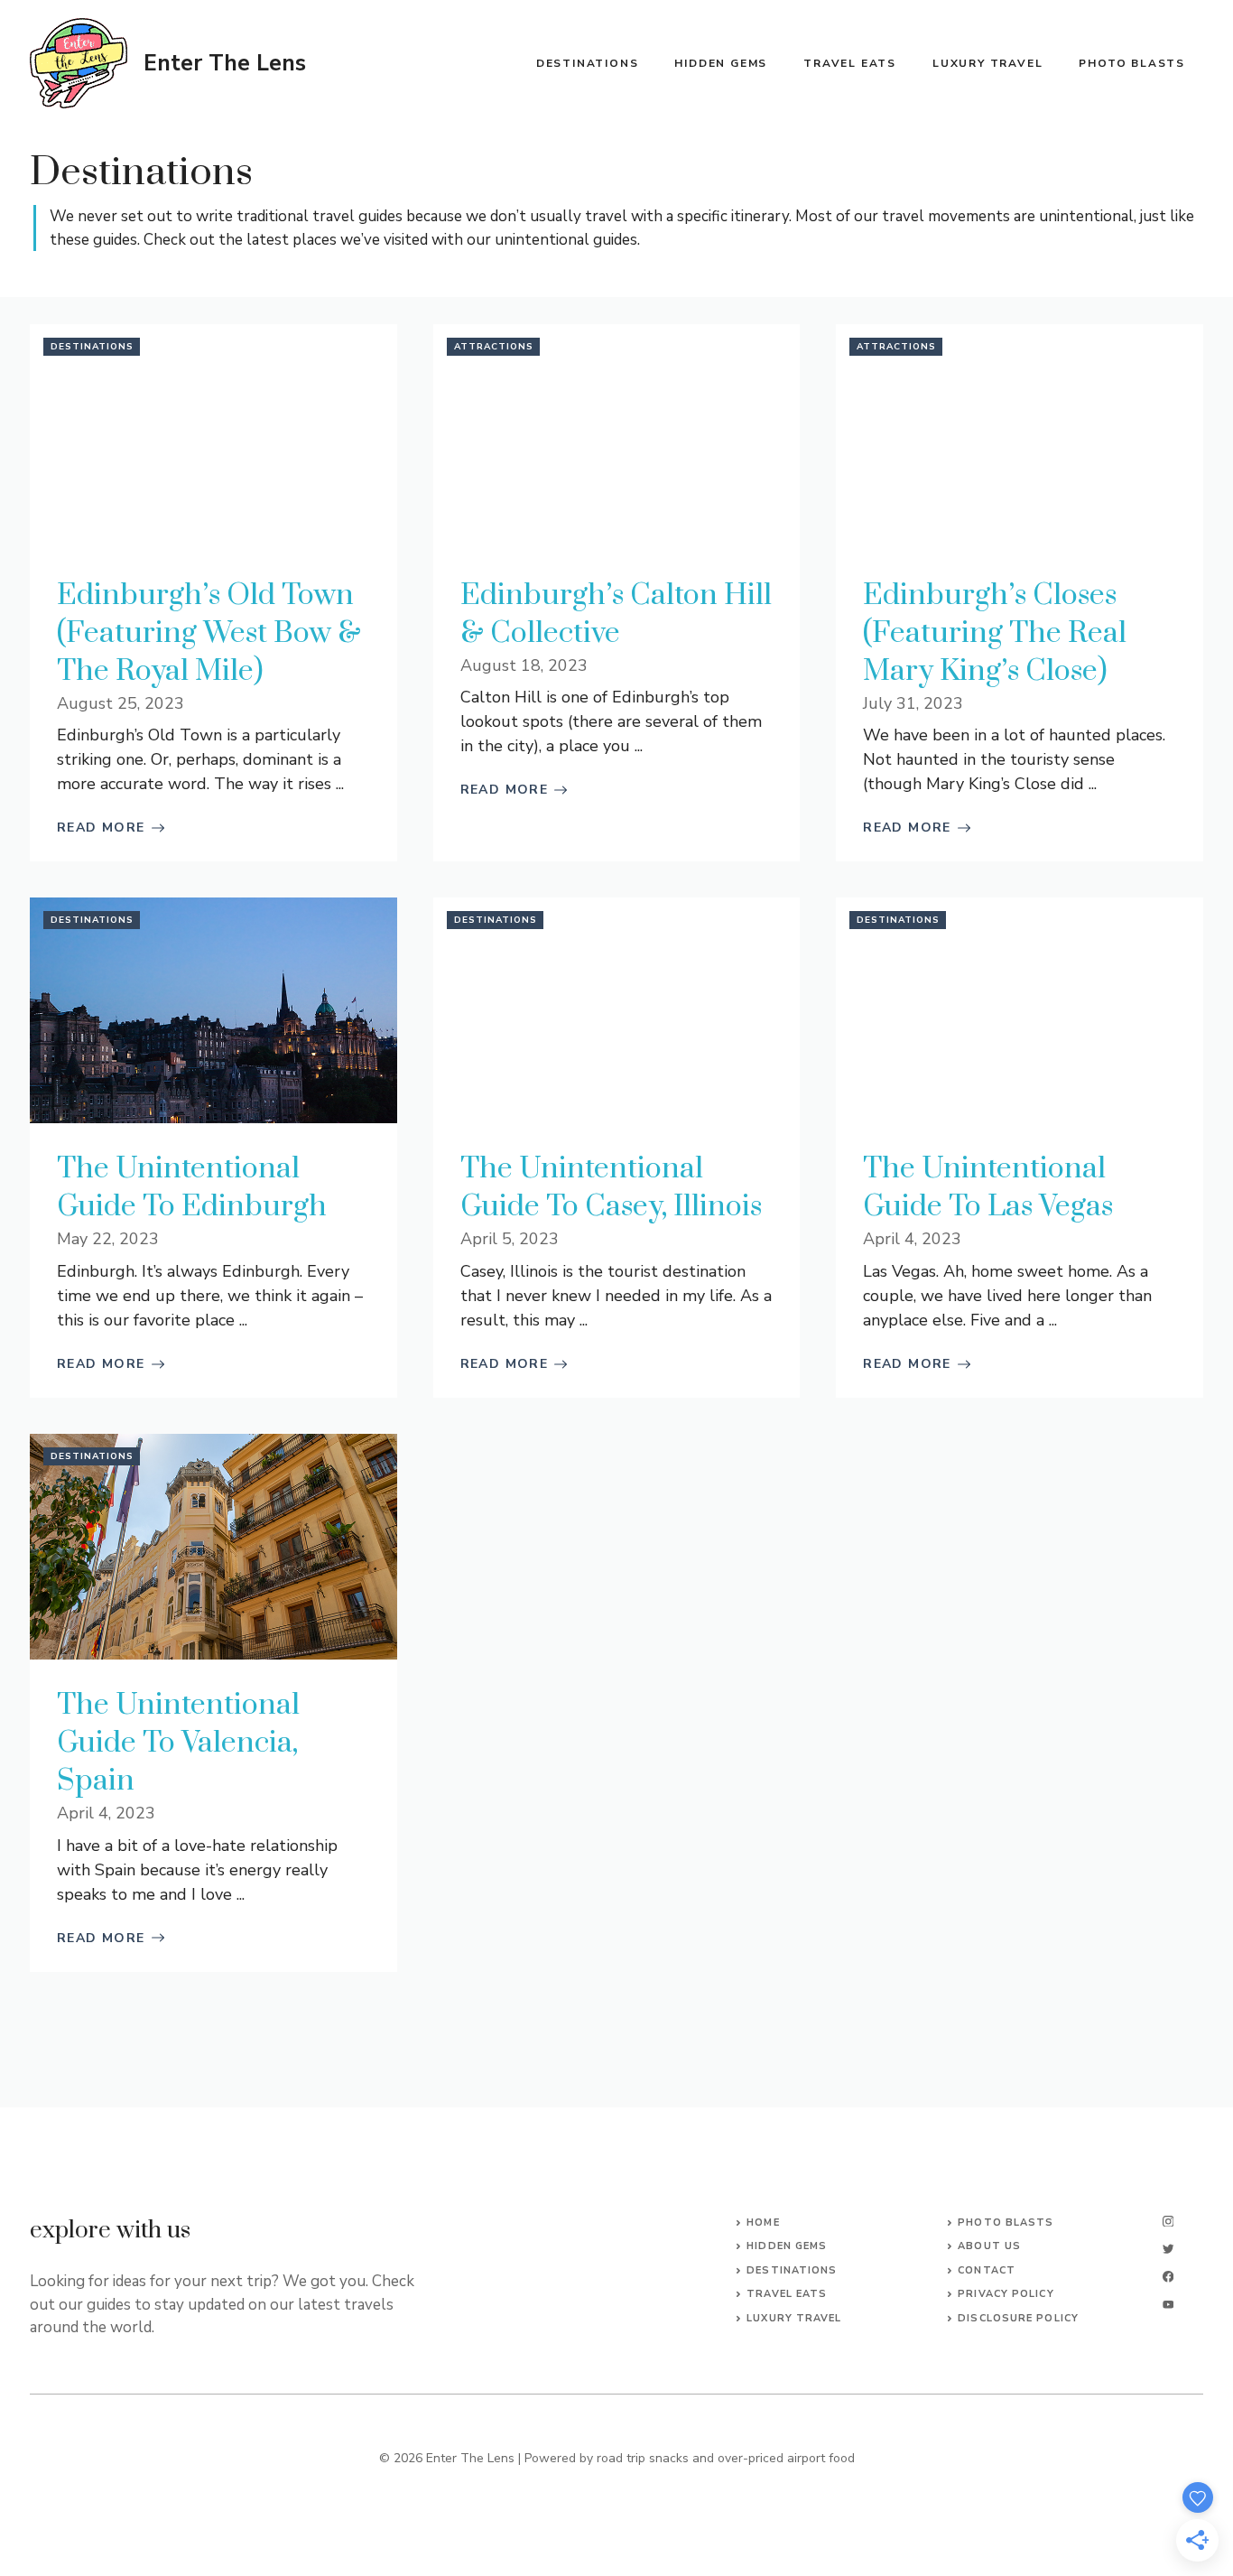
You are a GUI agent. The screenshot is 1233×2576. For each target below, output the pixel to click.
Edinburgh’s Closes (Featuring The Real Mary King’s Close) (995, 633)
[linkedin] (1168, 2305)
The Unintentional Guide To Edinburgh (192, 1188)
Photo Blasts (1132, 63)
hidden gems (787, 2246)
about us (989, 2246)
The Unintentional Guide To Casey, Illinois (611, 1188)
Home (763, 2223)
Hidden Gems (721, 63)
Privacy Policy (1006, 2294)
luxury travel (794, 2318)
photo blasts (1006, 2223)
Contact (987, 2270)
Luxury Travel (987, 63)
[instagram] (1168, 2222)
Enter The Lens (225, 63)
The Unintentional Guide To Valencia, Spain (178, 1743)
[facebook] (1168, 2277)
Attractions (494, 347)
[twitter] (1168, 2249)
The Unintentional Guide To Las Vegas (988, 1188)
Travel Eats (850, 63)
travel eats (787, 2294)
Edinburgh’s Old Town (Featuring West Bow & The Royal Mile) (209, 633)
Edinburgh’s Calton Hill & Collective (616, 614)
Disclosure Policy (1018, 2318)
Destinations (588, 63)
